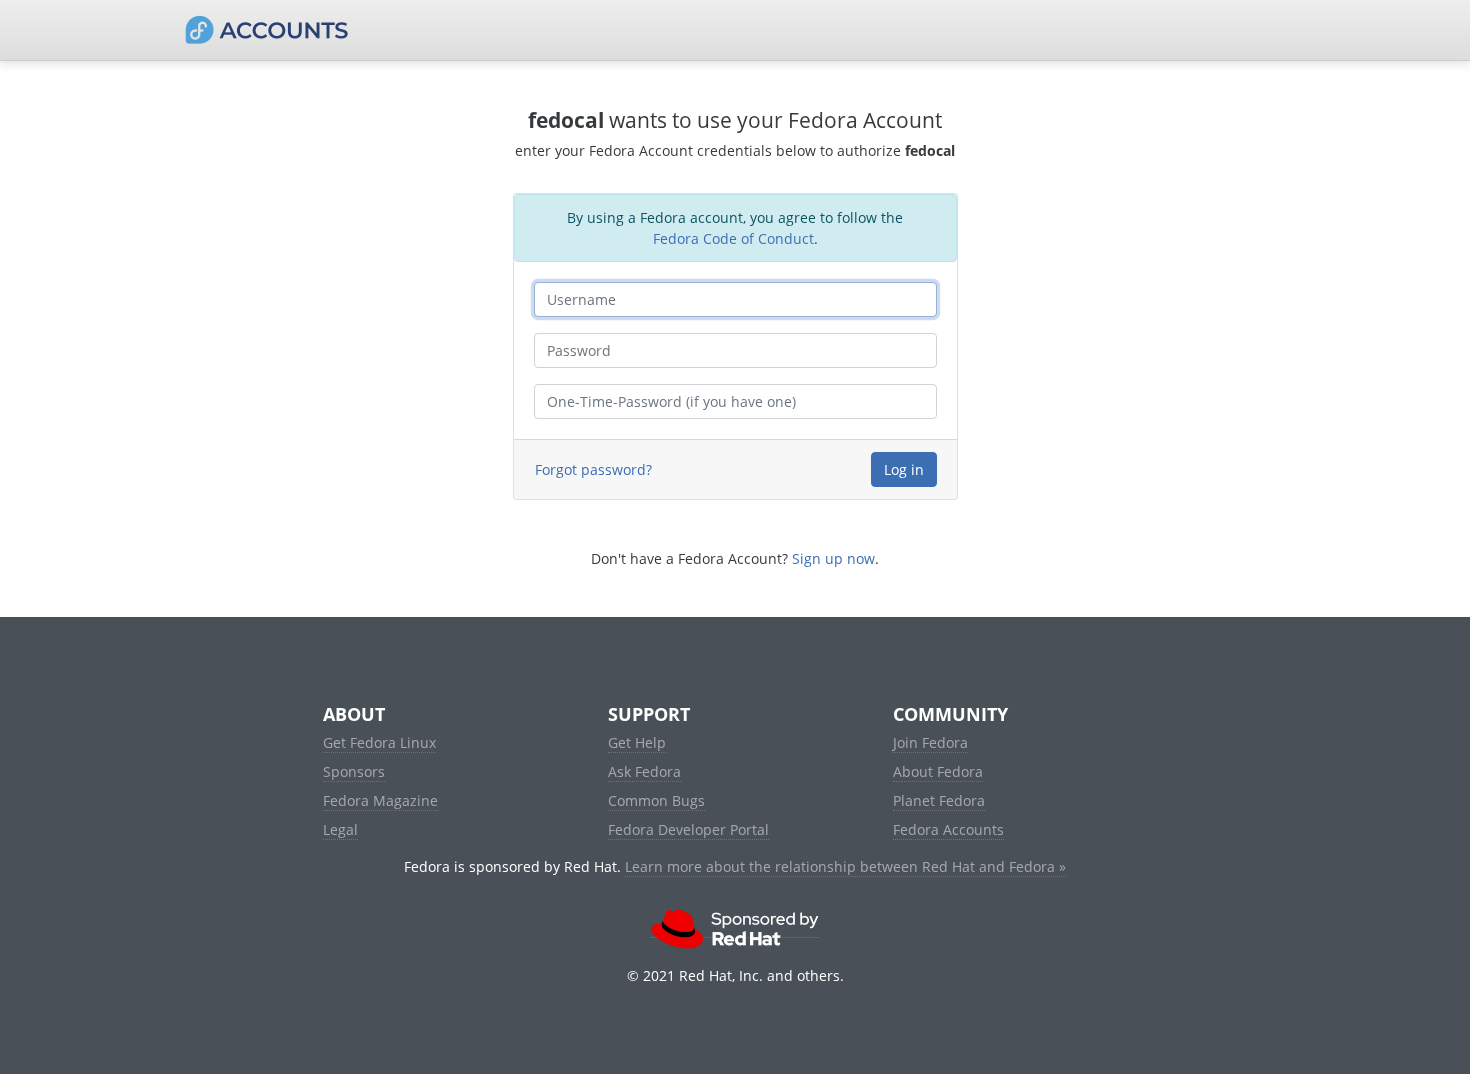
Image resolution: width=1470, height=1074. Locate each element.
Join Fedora (930, 742)
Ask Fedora (644, 771)
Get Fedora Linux (379, 742)
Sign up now (833, 558)
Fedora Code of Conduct (733, 238)
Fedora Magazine (380, 800)
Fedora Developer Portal (688, 829)
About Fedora (938, 771)
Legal (340, 829)
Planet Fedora (939, 800)
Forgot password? (593, 469)
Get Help (637, 742)
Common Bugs (656, 800)
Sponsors (354, 771)
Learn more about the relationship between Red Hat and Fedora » (845, 866)
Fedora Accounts (948, 829)
